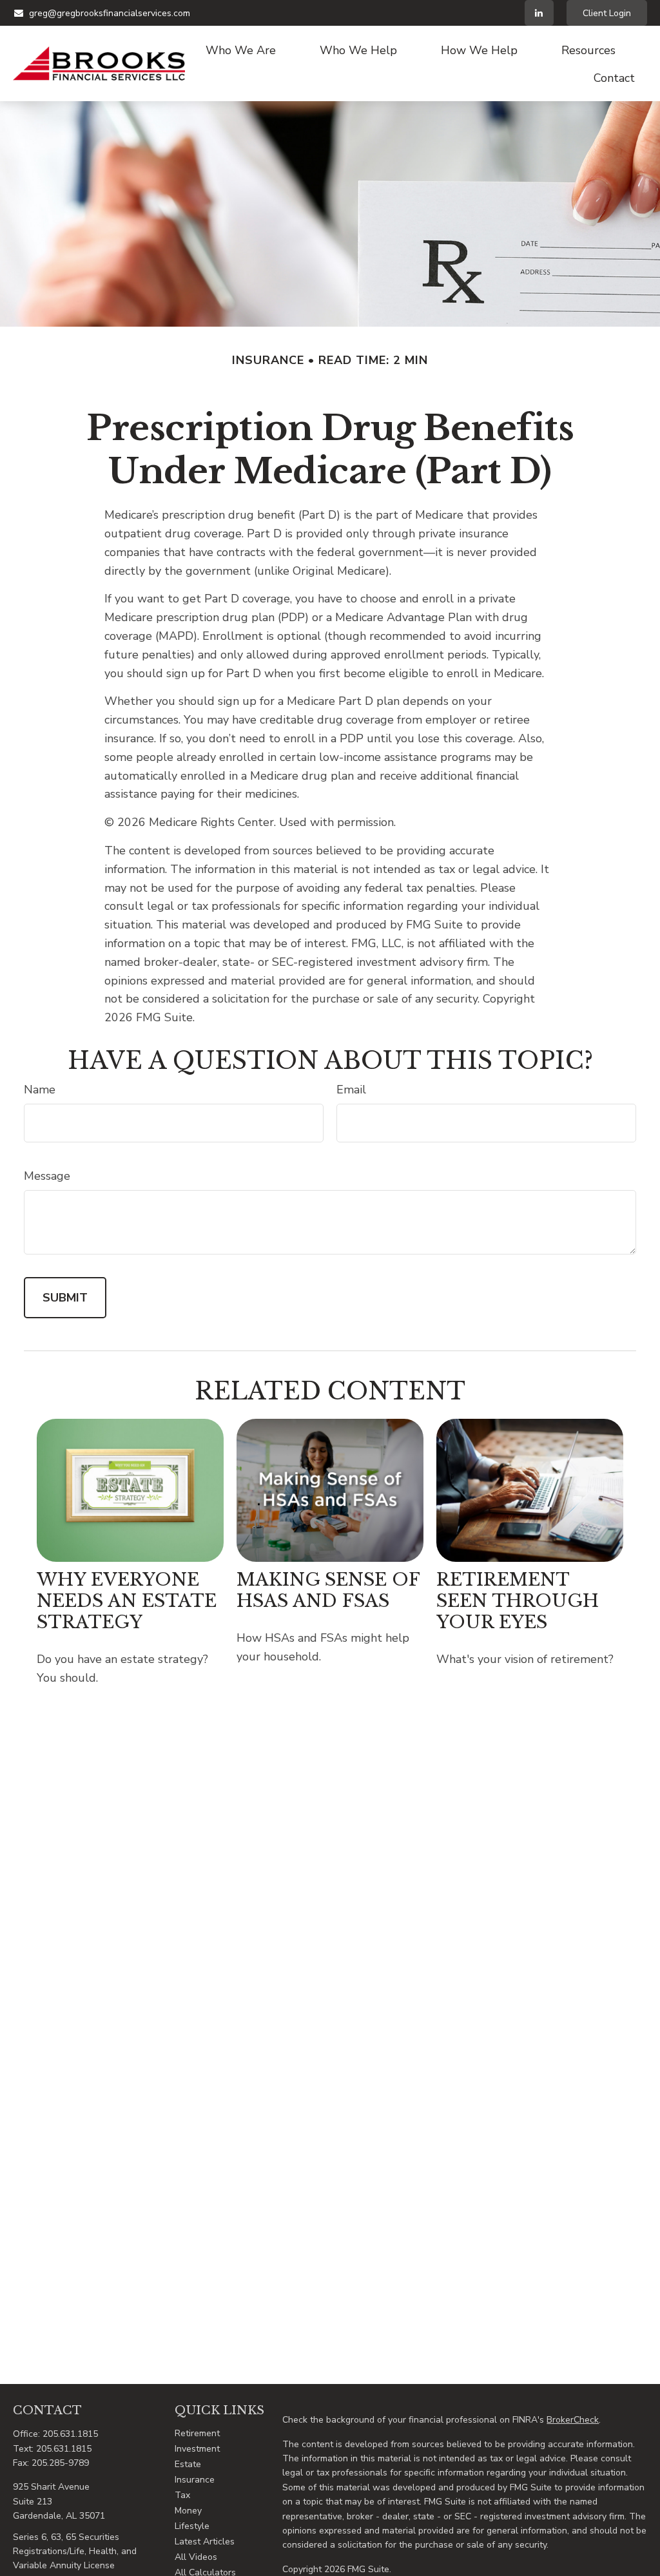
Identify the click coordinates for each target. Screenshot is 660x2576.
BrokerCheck (573, 2420)
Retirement (197, 2433)
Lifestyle (192, 2526)
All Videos (196, 2557)
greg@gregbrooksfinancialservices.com (110, 13)
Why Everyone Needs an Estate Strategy (127, 1601)
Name (40, 1090)
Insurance (195, 2480)
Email (351, 1090)
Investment (197, 2449)
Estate (188, 2464)
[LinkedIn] (539, 13)
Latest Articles (205, 2542)
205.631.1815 (70, 2434)
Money (188, 2511)
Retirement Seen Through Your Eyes (518, 1601)
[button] (241, 50)
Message (47, 1176)
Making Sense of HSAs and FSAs (328, 1590)
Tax (182, 2495)
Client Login (607, 13)
